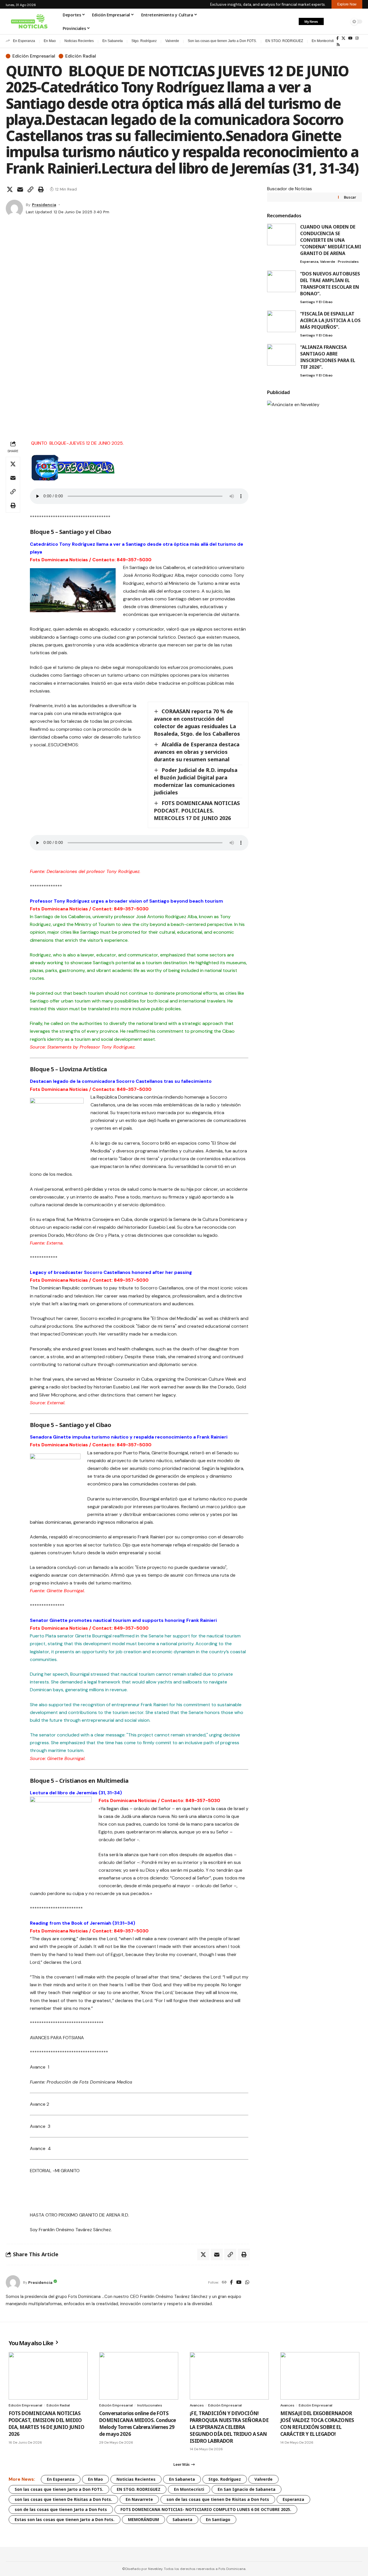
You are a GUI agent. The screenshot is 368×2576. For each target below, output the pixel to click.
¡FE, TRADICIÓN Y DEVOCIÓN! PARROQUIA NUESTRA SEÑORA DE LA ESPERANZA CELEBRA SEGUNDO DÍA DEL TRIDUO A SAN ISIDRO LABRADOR (229, 2427)
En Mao (50, 41)
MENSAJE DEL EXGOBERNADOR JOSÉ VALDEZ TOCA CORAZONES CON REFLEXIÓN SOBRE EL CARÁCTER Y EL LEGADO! (317, 2423)
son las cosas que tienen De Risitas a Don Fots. (63, 2499)
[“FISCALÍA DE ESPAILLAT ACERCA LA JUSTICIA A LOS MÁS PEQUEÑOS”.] (281, 321)
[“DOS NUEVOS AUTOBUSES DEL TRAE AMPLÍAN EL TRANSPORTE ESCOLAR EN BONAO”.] (281, 281)
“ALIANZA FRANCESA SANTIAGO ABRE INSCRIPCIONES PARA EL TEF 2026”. (328, 357)
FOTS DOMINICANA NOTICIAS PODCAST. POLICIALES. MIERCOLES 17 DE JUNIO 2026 (197, 811)
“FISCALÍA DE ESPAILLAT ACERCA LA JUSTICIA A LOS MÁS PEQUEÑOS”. (330, 320)
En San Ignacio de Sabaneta (247, 2489)
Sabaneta (182, 2519)
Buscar (350, 197)
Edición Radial (81, 56)
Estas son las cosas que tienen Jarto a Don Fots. (65, 2519)
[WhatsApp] (247, 2283)
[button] (331, 22)
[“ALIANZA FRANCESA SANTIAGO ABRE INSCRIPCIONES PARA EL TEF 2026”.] (281, 355)
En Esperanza (24, 41)
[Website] (224, 2283)
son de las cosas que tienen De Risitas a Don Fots (218, 2499)
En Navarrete (139, 2499)
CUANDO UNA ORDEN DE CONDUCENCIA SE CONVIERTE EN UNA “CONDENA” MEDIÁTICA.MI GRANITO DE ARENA (331, 240)
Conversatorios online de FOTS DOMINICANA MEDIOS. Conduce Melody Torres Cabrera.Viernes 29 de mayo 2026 (138, 2423)
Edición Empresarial (34, 56)
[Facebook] (338, 38)
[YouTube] (350, 38)
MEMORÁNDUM (143, 2519)
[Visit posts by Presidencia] (14, 208)
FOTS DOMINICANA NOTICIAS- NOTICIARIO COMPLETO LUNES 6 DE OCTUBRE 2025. (206, 2509)
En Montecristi (323, 41)
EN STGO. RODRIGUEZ (284, 41)
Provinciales (348, 262)
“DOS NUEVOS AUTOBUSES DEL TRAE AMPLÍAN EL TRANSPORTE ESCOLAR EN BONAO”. (330, 284)
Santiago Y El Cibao (316, 302)
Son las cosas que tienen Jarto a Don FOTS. (222, 41)
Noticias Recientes (79, 41)
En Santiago (218, 2519)
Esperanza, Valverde (318, 262)
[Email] (20, 189)
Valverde (172, 41)
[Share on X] (10, 189)
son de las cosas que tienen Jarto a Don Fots (61, 2509)
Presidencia (44, 205)
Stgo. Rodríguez (144, 41)
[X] (343, 38)
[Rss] (338, 45)
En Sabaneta (113, 41)
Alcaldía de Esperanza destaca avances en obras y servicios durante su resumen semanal (197, 752)
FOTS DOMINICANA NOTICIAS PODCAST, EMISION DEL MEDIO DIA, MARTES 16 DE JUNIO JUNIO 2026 (46, 2423)
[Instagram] (357, 38)
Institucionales (150, 2405)
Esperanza (293, 2499)
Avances (197, 2405)
